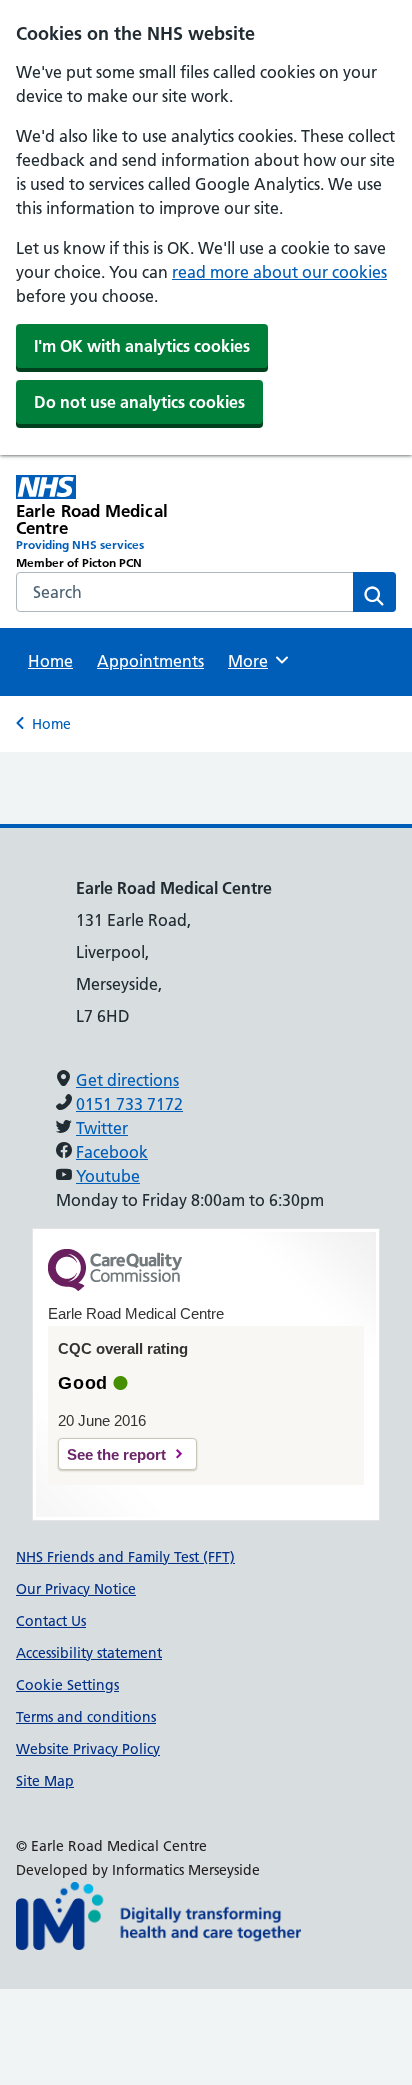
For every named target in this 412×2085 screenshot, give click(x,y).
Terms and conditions (86, 1717)
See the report (116, 1454)
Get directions (127, 1080)
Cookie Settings (67, 1685)
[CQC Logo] (115, 1286)
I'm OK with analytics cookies (142, 346)
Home (50, 661)
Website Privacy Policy (88, 1749)
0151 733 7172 (129, 1104)
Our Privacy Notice (76, 1589)
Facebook (112, 1152)
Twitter (102, 1128)
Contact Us (51, 1621)
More (255, 661)
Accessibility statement (89, 1653)
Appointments (150, 661)
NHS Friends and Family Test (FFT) (125, 1557)
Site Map (45, 1781)
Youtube (108, 1176)
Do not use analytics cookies (139, 402)
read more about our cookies (279, 272)
